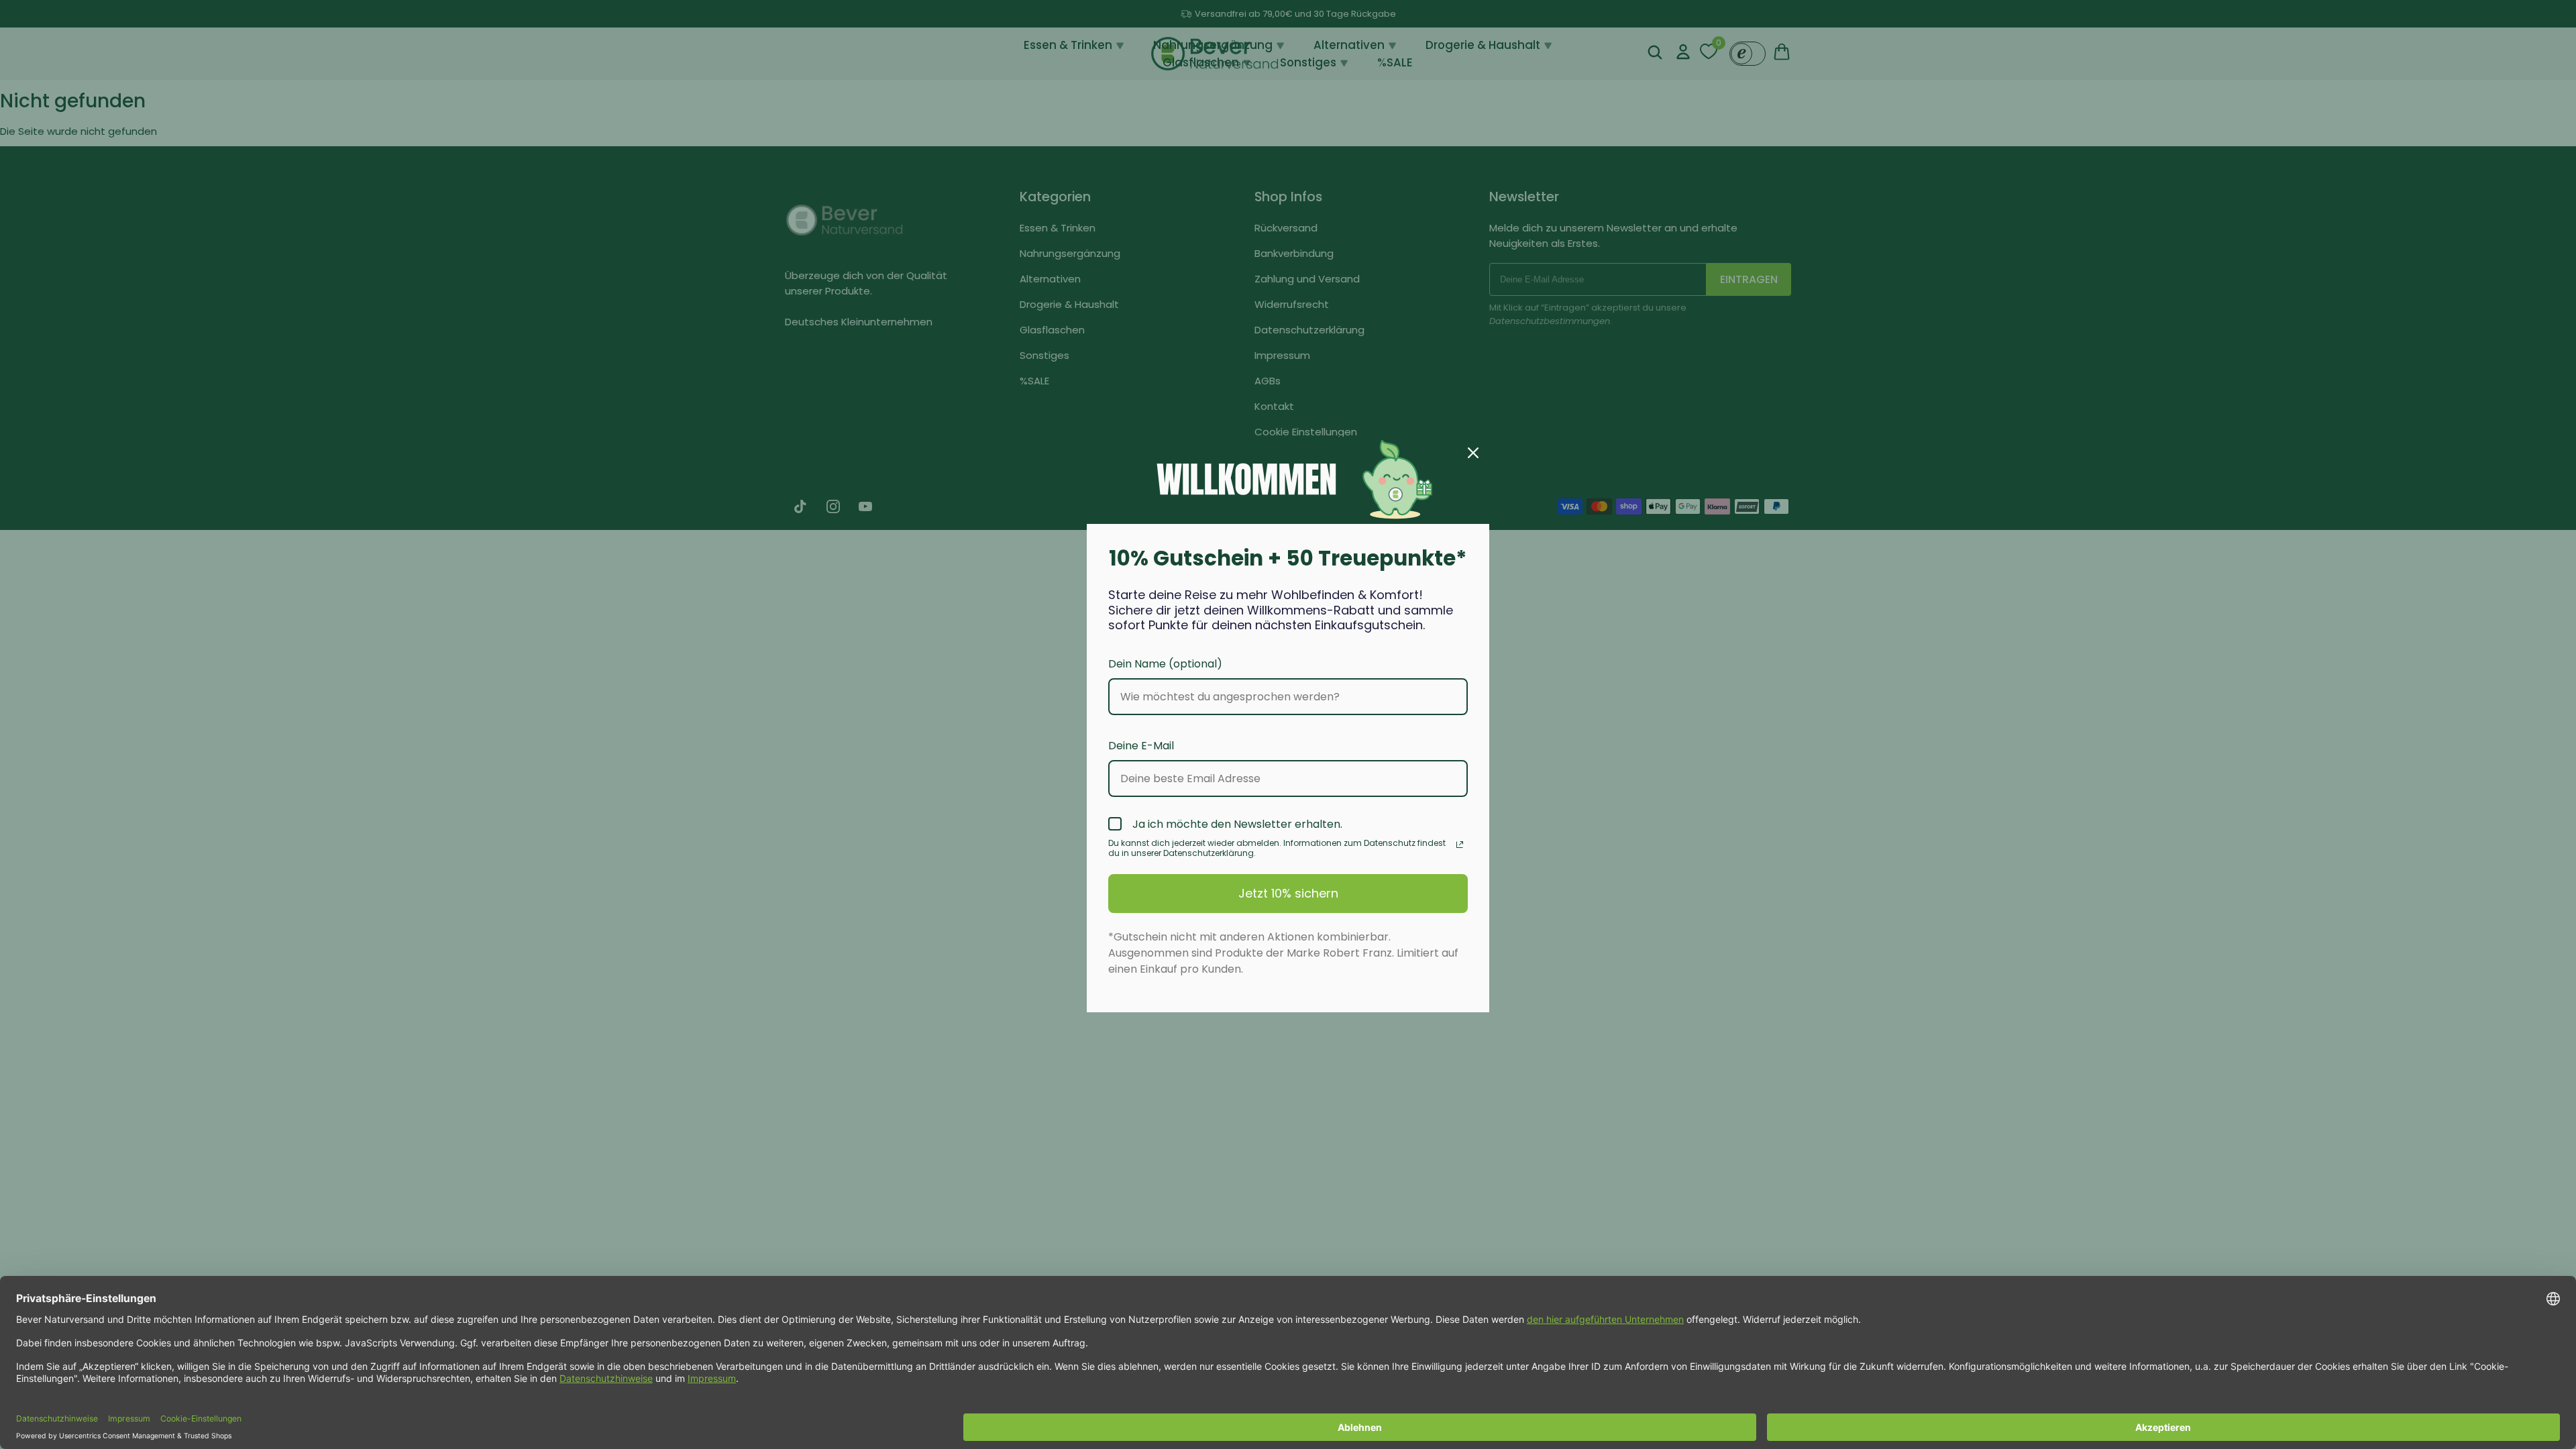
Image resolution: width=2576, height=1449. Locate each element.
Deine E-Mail (1141, 746)
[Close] (1473, 453)
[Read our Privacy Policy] (1460, 845)
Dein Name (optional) (1165, 664)
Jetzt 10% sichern (1288, 893)
